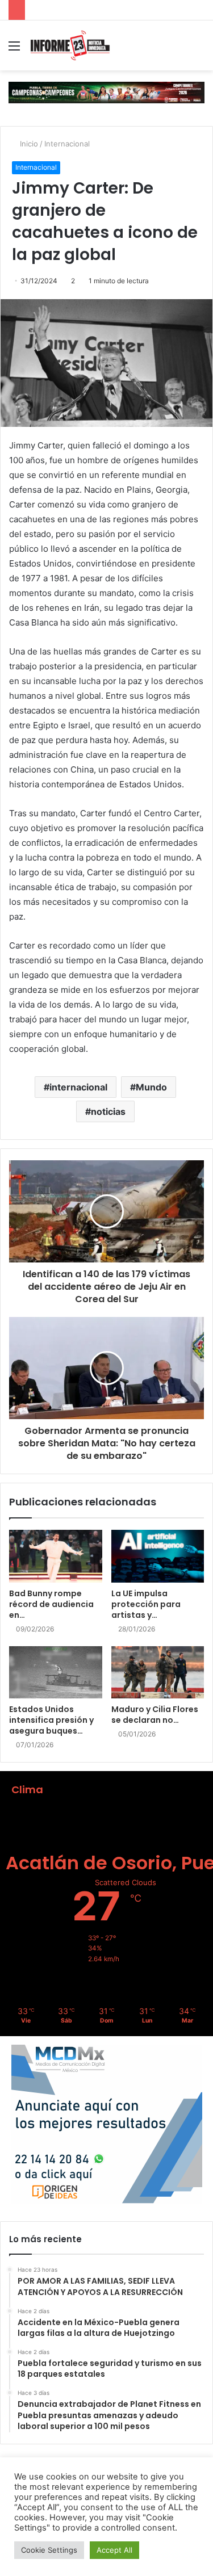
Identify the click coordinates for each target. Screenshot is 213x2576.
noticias (108, 1111)
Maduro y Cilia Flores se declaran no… (155, 1715)
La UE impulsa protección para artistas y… (146, 1604)
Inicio (28, 144)
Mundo (151, 1087)
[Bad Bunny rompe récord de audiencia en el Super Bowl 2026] (56, 1556)
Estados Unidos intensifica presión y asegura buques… (51, 1720)
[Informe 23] (70, 45)
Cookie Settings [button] (49, 2550)
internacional (78, 1087)
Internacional (67, 144)
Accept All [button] (114, 2550)
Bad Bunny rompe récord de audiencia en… (51, 1604)
